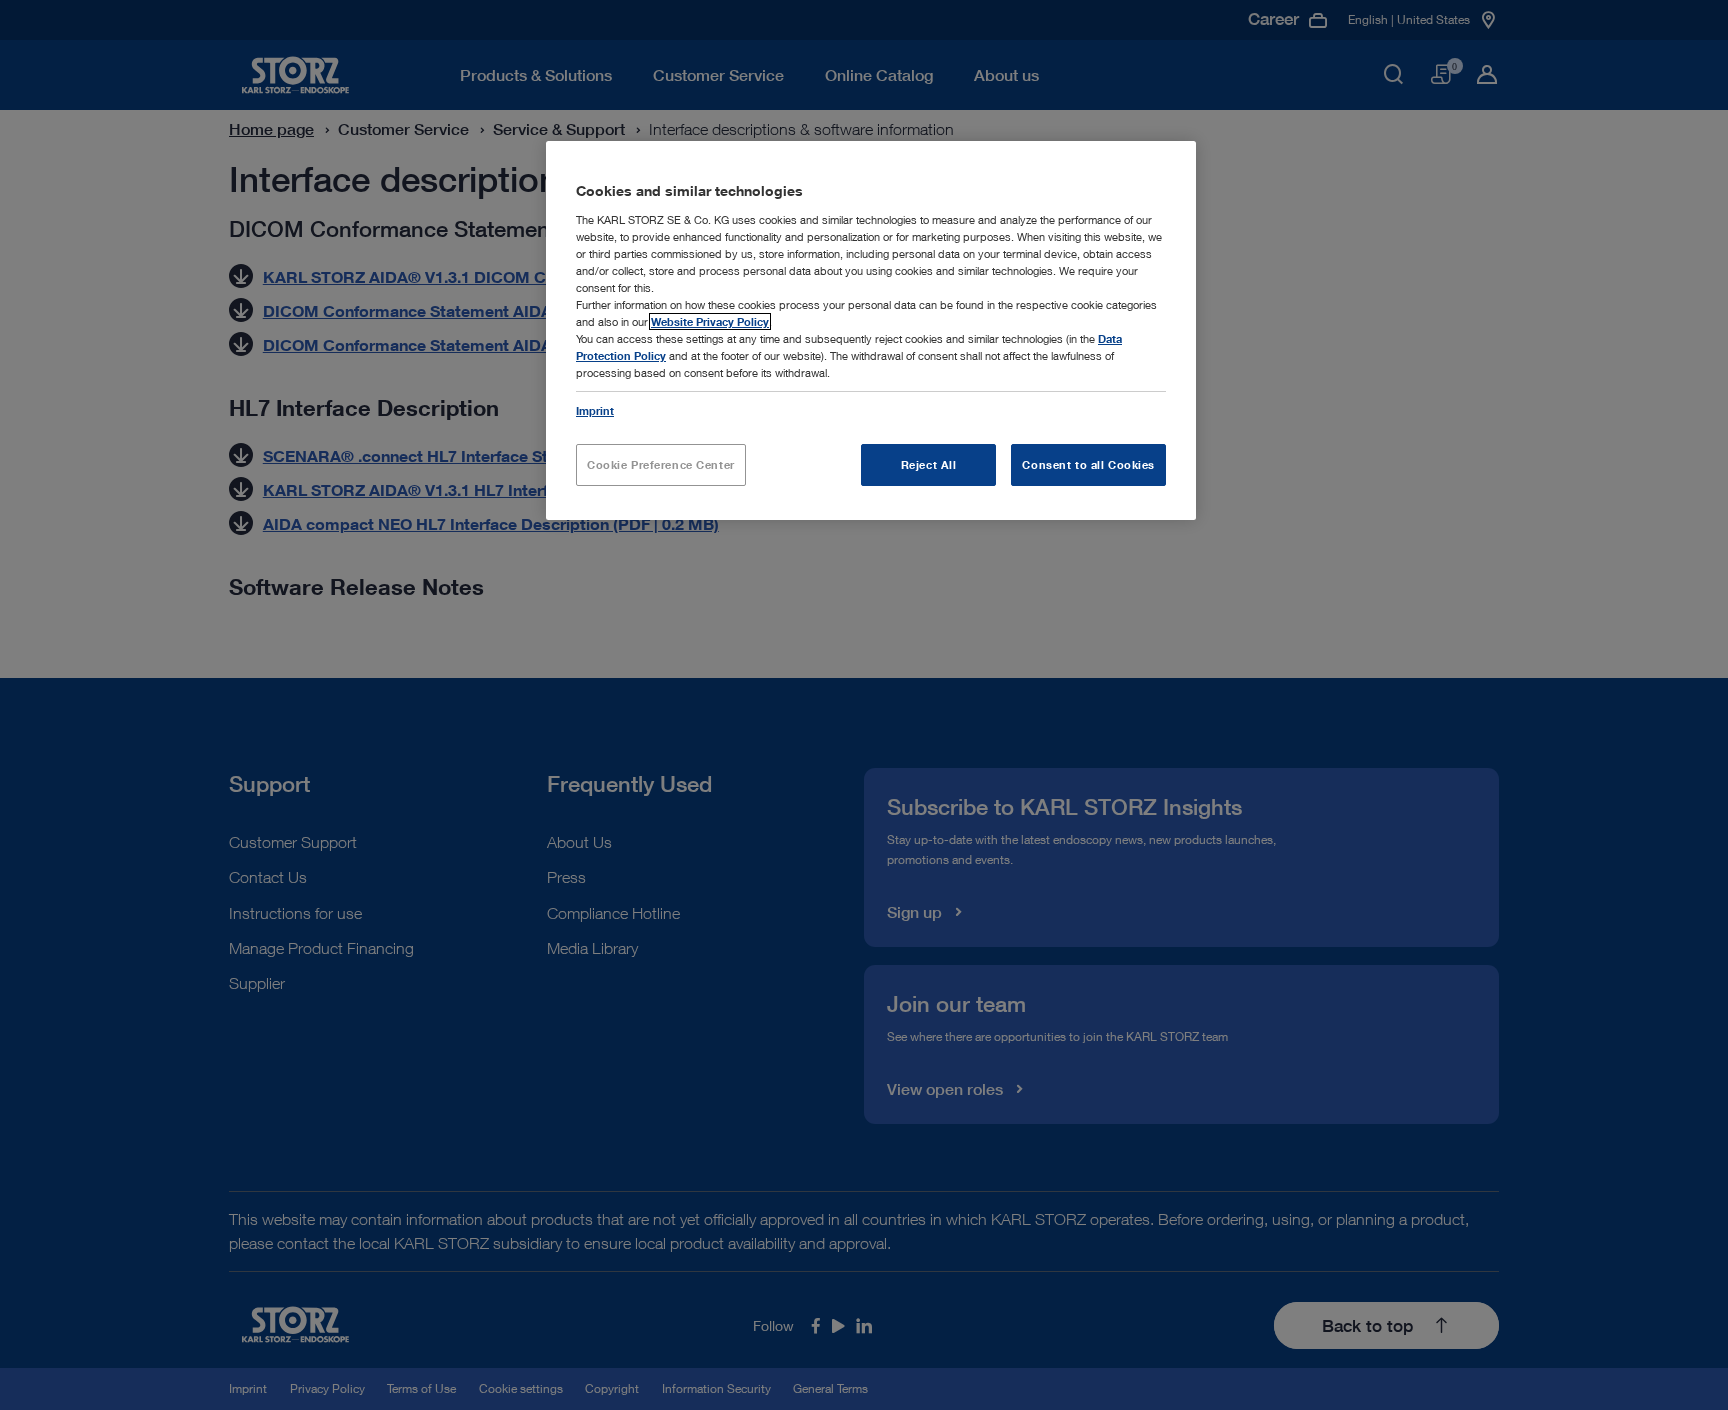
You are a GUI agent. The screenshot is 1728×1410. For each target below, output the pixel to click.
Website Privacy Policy (710, 321)
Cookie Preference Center (661, 464)
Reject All (929, 464)
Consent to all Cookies (1088, 464)
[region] (871, 330)
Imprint (595, 410)
